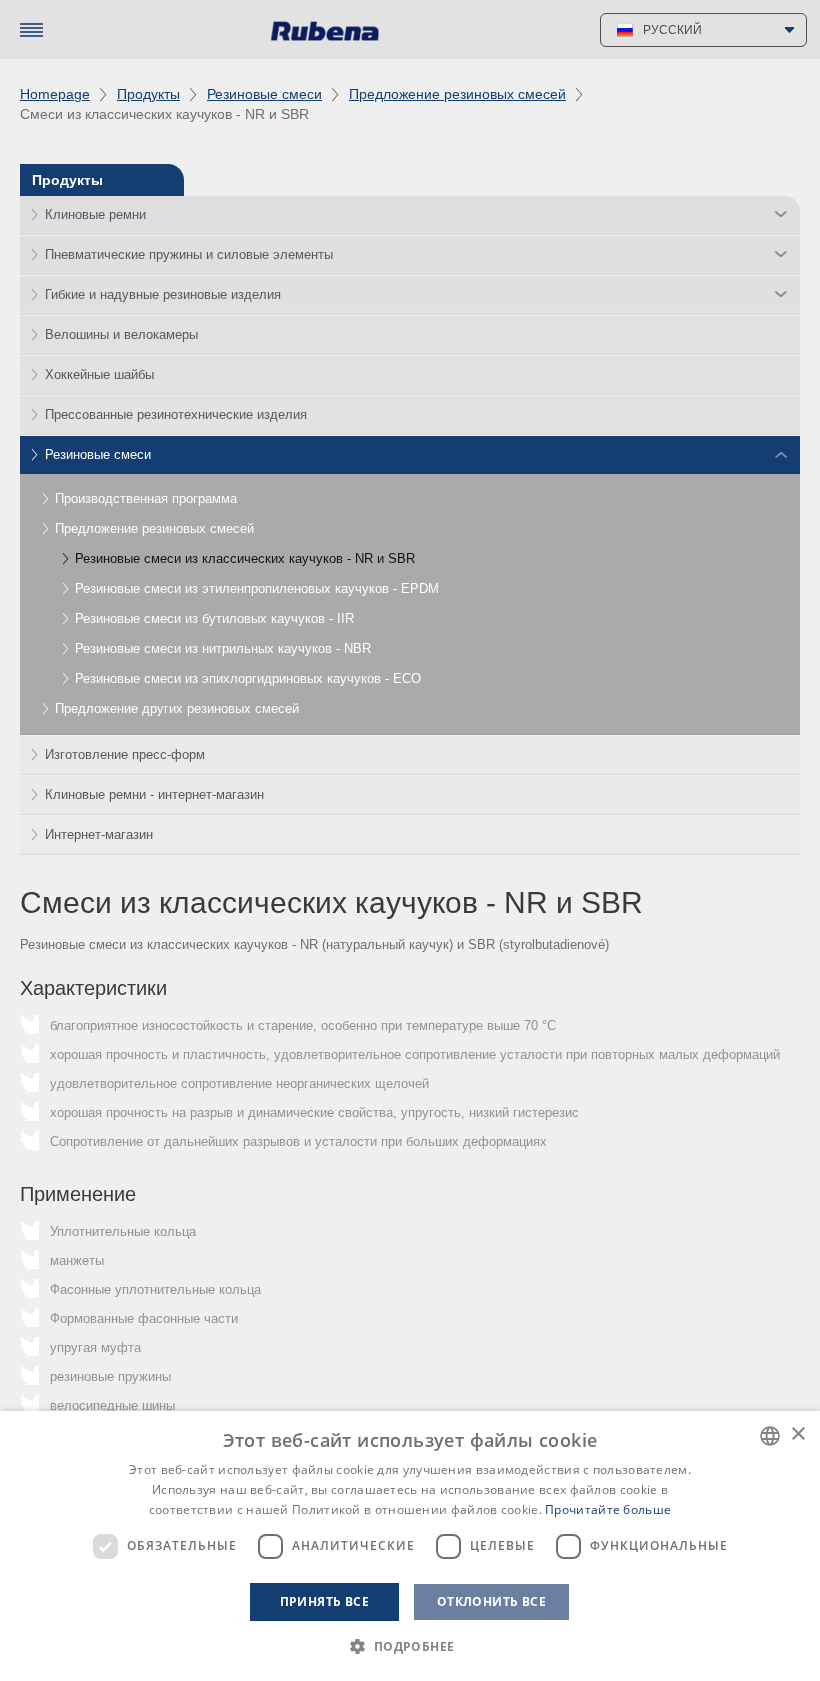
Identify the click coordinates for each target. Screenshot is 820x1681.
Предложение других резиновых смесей (177, 708)
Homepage (55, 94)
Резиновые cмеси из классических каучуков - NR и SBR (245, 558)
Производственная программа (146, 498)
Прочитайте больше (608, 1509)
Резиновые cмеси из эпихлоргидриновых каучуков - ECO (248, 678)
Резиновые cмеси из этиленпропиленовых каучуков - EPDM (257, 588)
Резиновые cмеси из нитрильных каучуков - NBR (223, 648)
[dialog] (410, 1546)
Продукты (148, 94)
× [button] (797, 1434)
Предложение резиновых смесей (457, 94)
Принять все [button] (324, 1601)
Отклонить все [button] (491, 1601)
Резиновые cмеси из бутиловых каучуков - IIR (214, 618)
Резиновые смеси (264, 94)
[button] (409, 1646)
